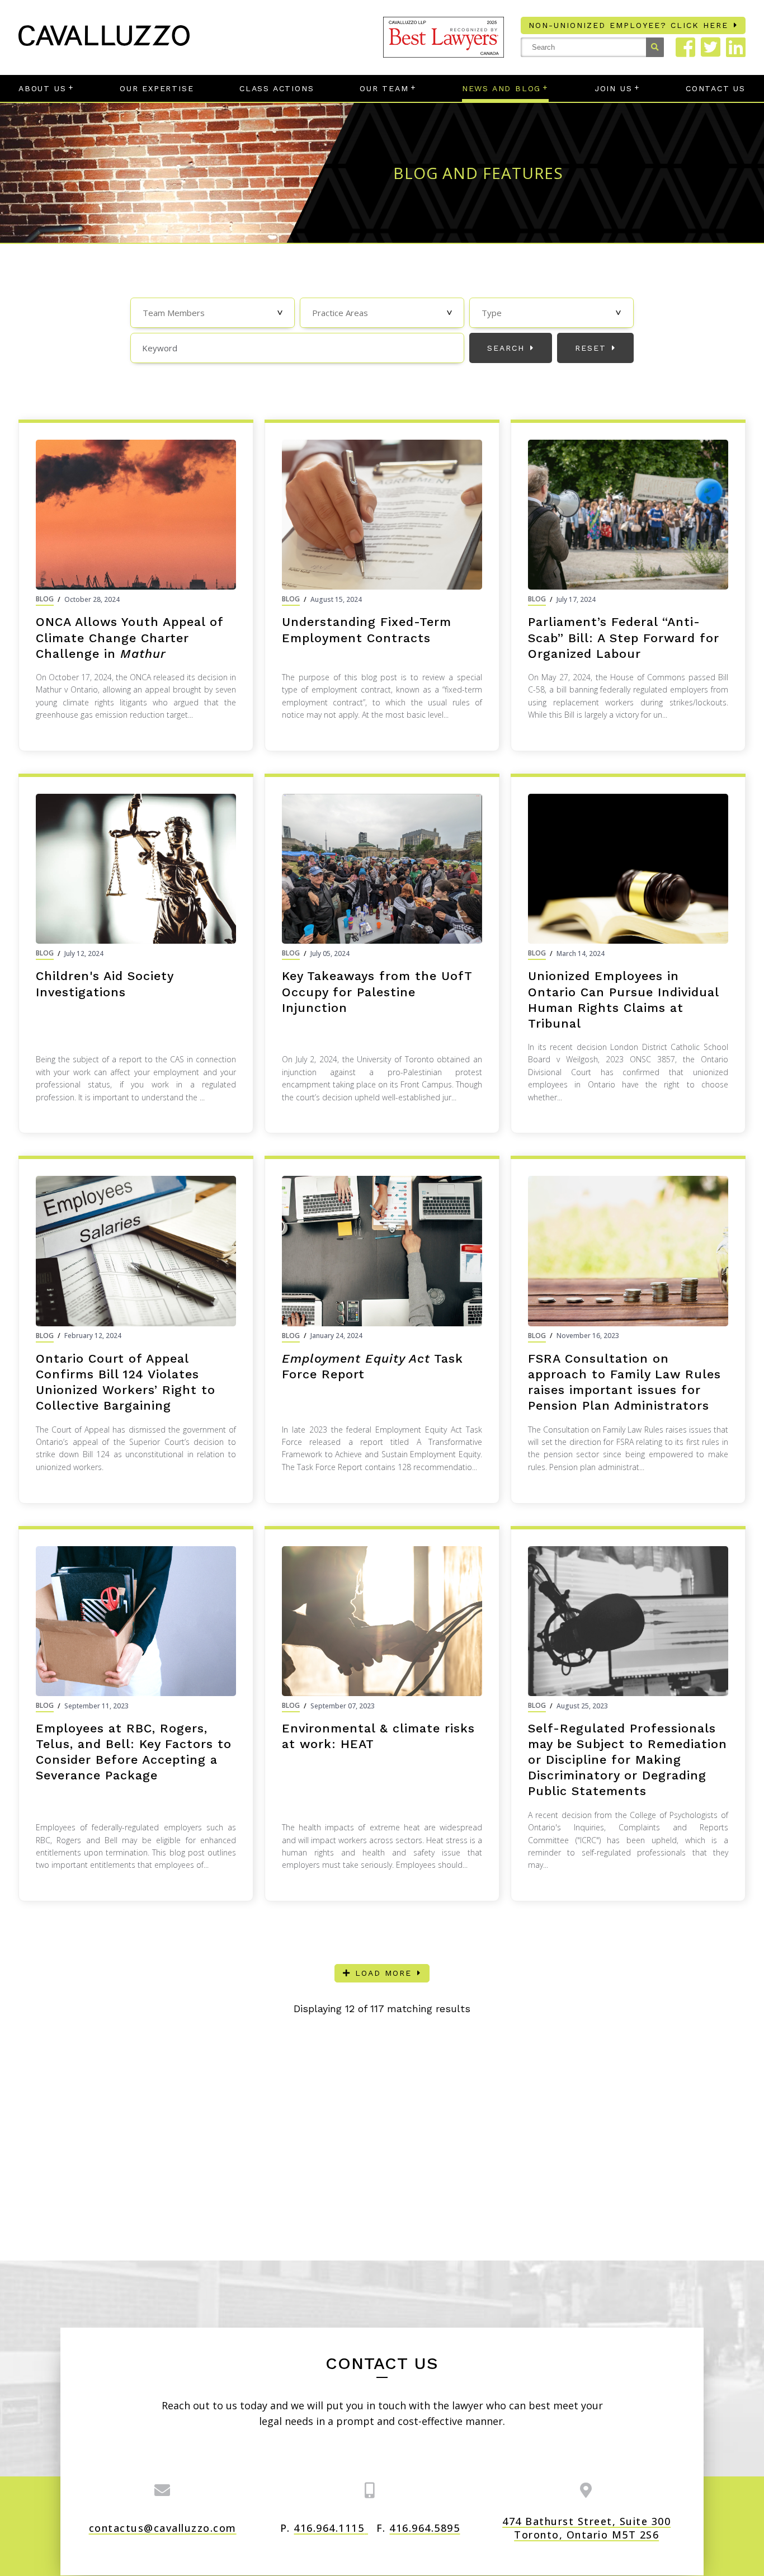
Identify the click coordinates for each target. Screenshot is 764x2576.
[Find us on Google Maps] (586, 2490)
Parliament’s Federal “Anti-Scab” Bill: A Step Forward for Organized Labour (624, 637)
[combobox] (213, 313)
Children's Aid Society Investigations (105, 984)
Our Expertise (157, 88)
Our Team (384, 88)
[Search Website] (655, 47)
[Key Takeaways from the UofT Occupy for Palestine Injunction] (382, 869)
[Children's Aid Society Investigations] (136, 869)
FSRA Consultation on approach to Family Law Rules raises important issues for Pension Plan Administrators (624, 1382)
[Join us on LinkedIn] (736, 47)
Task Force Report (372, 1366)
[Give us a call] (370, 2490)
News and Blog (501, 88)
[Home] (104, 42)
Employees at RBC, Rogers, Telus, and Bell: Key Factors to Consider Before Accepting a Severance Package (134, 1752)
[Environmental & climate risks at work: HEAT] (382, 1621)
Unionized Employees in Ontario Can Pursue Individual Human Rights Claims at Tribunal (623, 999)
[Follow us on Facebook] (685, 47)
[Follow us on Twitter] (711, 47)
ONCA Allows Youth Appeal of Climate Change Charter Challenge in (129, 637)
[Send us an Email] (163, 2490)
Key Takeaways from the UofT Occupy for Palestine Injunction (377, 992)
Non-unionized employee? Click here (628, 25)
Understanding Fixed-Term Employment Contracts (367, 630)
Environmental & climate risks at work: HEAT (378, 1736)
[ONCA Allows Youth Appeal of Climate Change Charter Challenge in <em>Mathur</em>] (136, 515)
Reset (591, 348)
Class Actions (277, 88)
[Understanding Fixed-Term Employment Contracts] (382, 515)
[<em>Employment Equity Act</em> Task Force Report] (382, 1251)
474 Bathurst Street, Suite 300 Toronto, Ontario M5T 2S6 (586, 2528)
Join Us (614, 88)
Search (506, 348)
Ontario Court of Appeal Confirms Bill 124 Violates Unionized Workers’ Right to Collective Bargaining (126, 1382)
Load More (383, 1973)
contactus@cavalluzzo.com (163, 2528)
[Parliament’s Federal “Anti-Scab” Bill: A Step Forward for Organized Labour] (628, 515)
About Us (42, 88)
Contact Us (716, 88)
